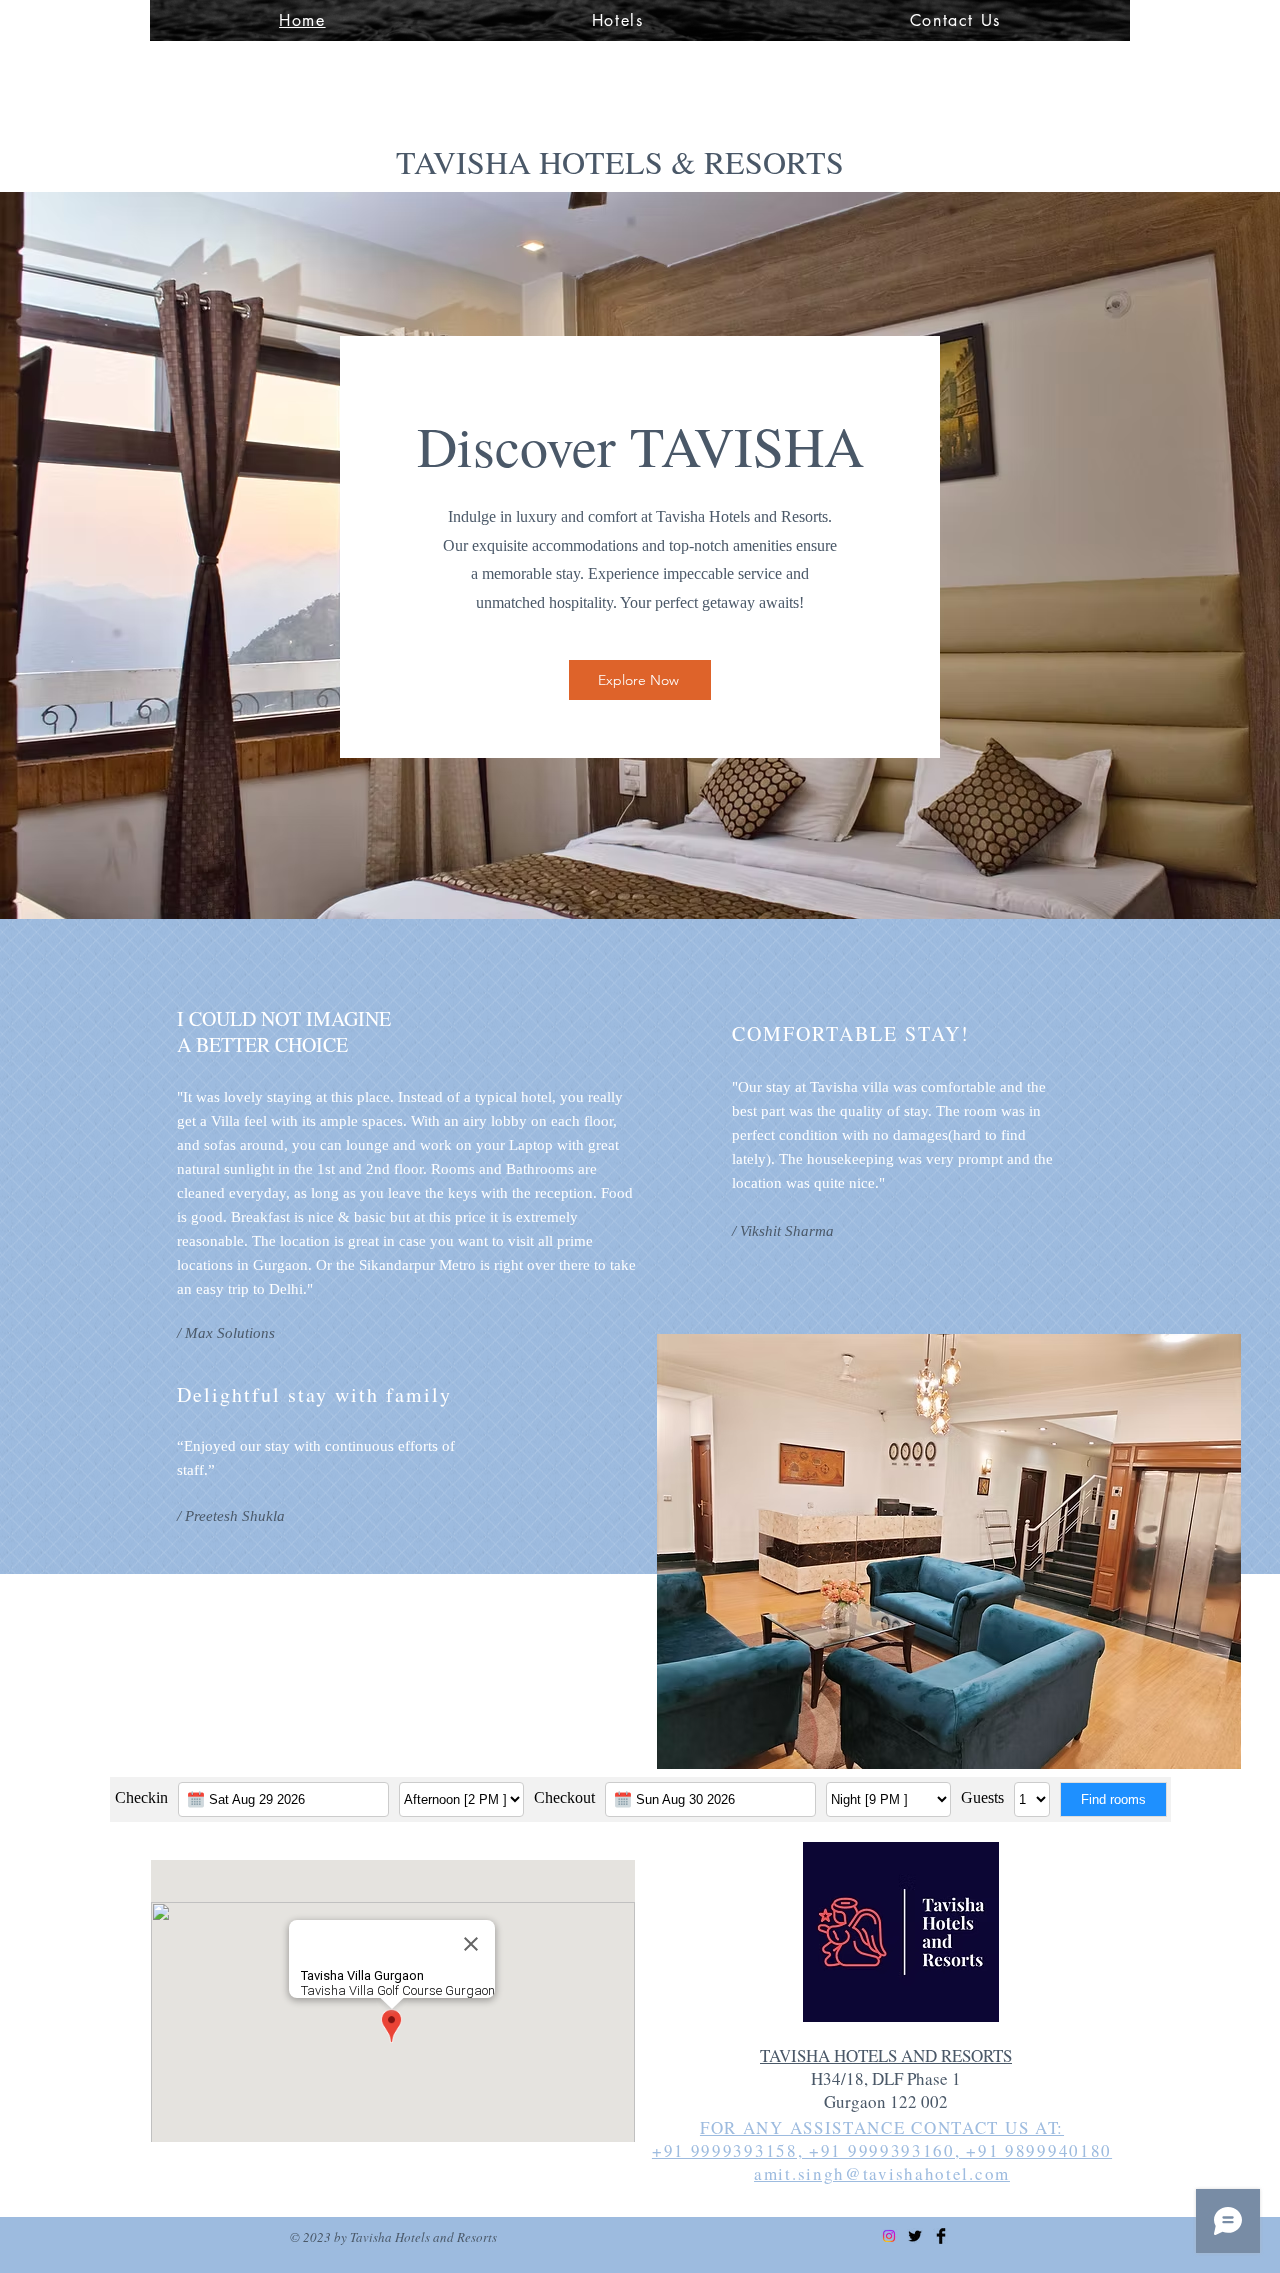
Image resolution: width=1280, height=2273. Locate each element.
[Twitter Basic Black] (915, 2236)
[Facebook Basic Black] (941, 2236)
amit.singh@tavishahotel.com (882, 2173)
